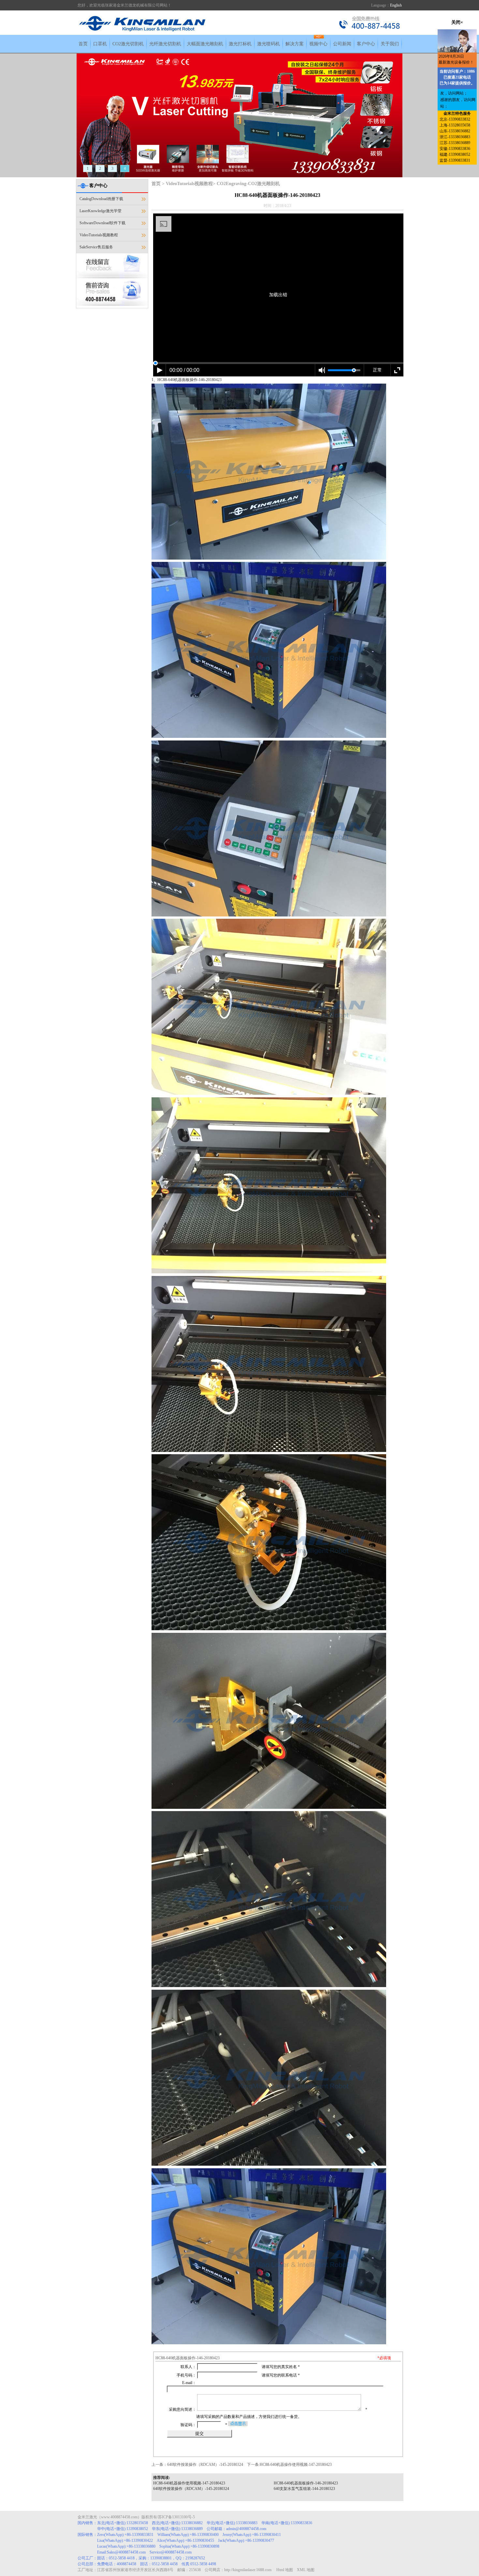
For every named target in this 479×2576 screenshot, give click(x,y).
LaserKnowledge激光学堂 (101, 211)
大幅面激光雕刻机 (205, 44)
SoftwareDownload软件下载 (102, 223)
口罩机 (100, 44)
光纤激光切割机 (165, 44)
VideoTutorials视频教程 (99, 235)
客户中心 (366, 44)
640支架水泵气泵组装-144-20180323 (304, 2489)
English (396, 5)
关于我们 (390, 44)
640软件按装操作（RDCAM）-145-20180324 (205, 2465)
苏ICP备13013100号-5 (176, 2517)
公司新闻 (342, 44)
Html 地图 (285, 2570)
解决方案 (295, 44)
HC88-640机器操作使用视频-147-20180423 (296, 2465)
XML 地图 (306, 2570)
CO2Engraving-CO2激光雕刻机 (248, 184)
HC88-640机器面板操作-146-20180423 (306, 2483)
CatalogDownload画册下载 (101, 199)
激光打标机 (240, 44)
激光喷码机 (269, 44)
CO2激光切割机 (128, 44)
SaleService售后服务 (96, 247)
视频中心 (318, 44)
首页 (83, 44)
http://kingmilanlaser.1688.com (248, 2570)
